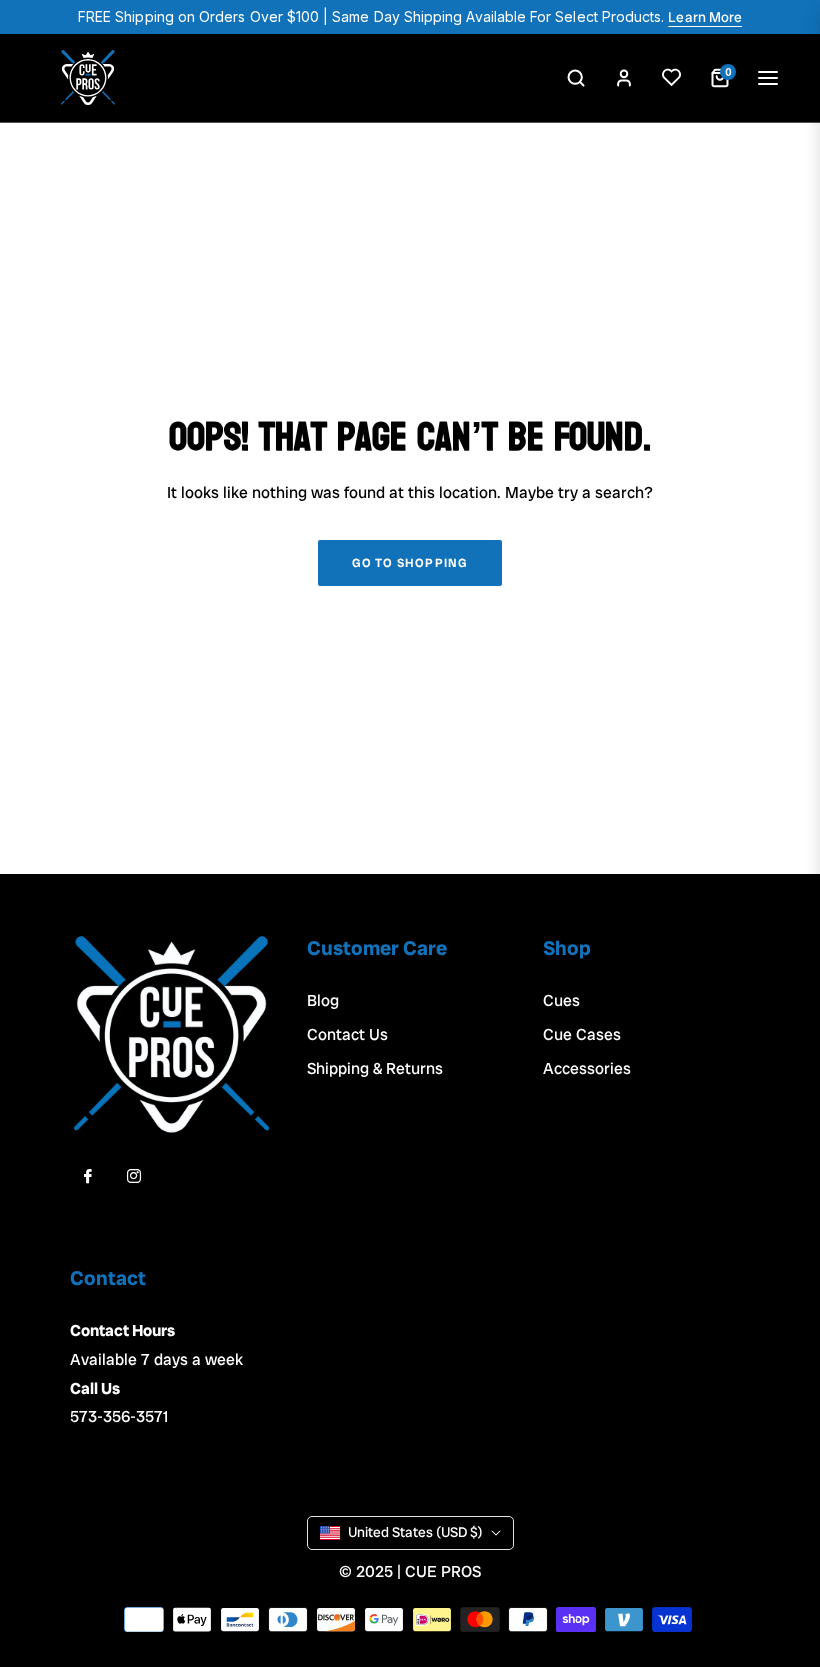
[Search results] (576, 78)
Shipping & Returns (375, 1068)
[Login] (624, 78)
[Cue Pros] (88, 78)
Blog (323, 1000)
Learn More (705, 17)
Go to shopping (410, 563)
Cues (561, 1000)
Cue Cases (582, 1034)
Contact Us (347, 1034)
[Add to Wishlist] (672, 78)
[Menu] (768, 78)
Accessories (587, 1068)
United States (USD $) (415, 1532)
